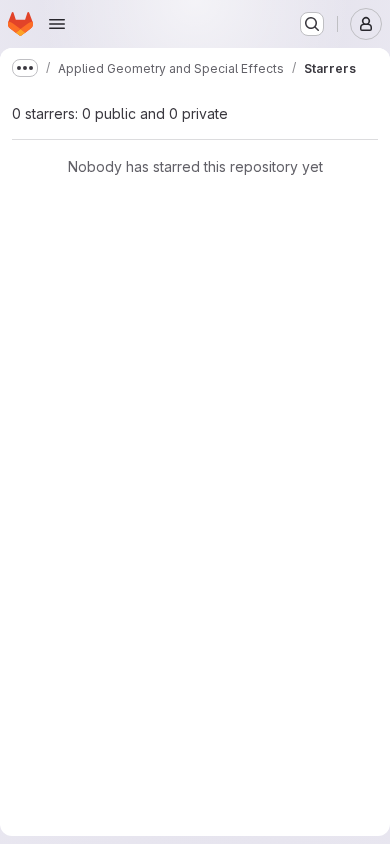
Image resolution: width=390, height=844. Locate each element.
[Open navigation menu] (57, 24)
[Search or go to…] (312, 24)
